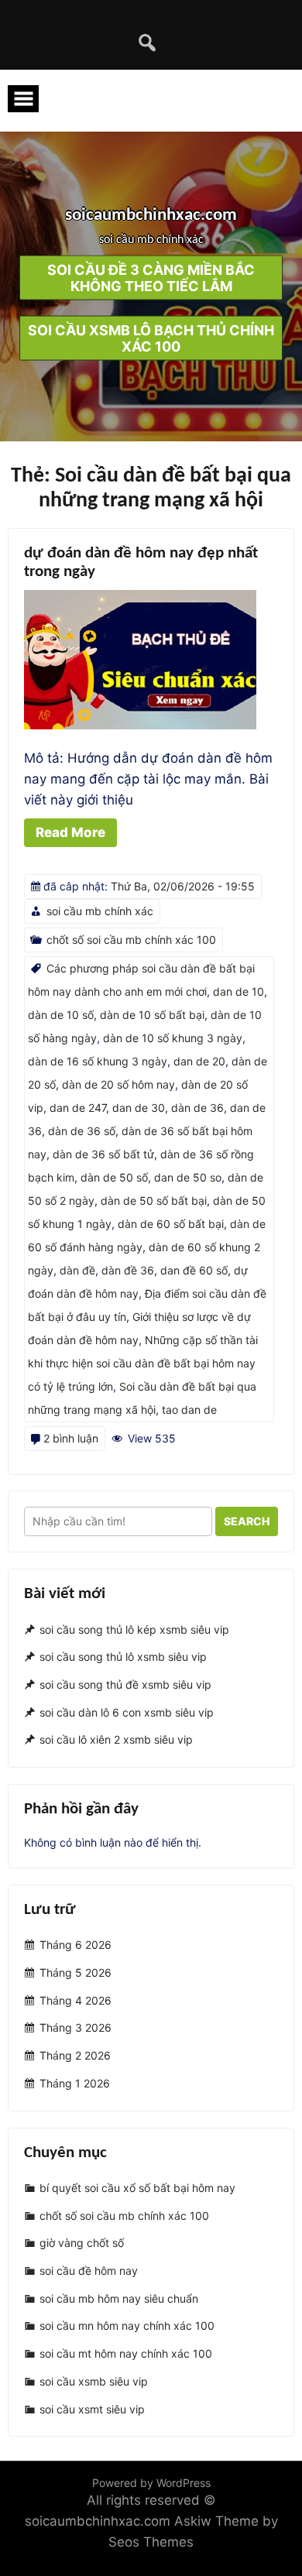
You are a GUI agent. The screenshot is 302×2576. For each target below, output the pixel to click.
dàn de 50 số (114, 1177)
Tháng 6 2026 (75, 1945)
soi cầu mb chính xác (100, 911)
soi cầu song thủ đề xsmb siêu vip (125, 1684)
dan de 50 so (188, 1177)
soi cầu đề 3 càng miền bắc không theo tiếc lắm (151, 278)
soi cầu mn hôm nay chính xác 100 (127, 2326)
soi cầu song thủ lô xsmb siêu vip (123, 1657)
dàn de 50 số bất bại (154, 1201)
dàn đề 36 (128, 1270)
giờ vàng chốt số (82, 2243)
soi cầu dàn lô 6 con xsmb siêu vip (127, 1712)
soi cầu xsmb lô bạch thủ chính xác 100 (151, 338)
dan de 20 (199, 1061)
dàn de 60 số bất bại (171, 1224)
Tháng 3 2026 (75, 2028)
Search (247, 1521)
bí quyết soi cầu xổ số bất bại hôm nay (137, 2188)
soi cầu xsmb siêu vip (94, 2381)
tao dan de (189, 1410)
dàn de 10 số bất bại (152, 1015)
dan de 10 (239, 991)
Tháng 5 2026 (75, 1972)
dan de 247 (78, 1108)
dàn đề (77, 1270)
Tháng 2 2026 (75, 2055)
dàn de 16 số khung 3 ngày (98, 1061)
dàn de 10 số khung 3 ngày (173, 1038)
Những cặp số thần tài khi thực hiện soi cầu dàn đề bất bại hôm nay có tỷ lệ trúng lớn (143, 1363)
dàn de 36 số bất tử (103, 1154)
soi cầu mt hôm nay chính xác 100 (126, 2353)
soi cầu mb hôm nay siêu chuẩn (119, 2298)
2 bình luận (71, 1438)
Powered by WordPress (151, 2483)
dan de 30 (139, 1108)
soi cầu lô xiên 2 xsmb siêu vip (116, 1740)
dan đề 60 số (194, 1270)
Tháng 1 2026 (75, 2083)
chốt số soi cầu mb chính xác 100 (131, 940)
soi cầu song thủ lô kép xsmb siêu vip (134, 1629)
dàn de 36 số (82, 1131)
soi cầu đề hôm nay (89, 2271)
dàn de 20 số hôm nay (118, 1084)
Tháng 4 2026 (75, 2000)
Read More (70, 832)
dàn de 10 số (61, 1015)
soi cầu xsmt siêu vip (92, 2409)
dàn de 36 (197, 1108)
